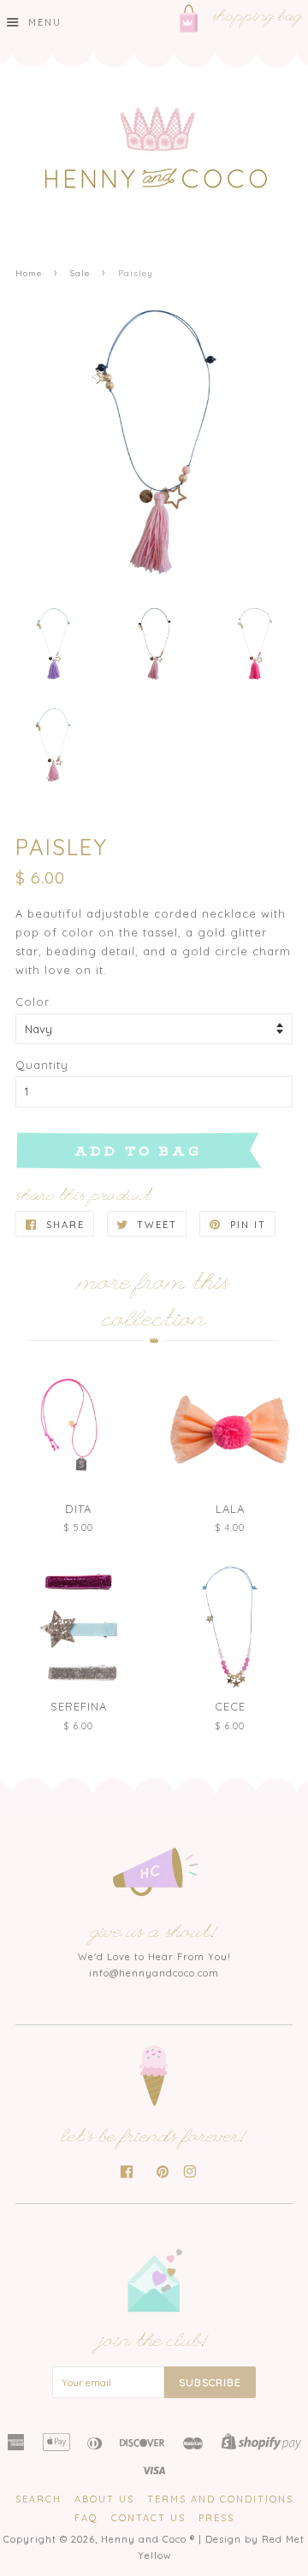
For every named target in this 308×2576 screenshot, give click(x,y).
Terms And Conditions (220, 2499)
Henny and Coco (144, 2539)
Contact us (148, 2518)
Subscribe (210, 2382)
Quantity (42, 1065)
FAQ (86, 2518)
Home (29, 273)
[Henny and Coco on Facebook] (127, 2173)
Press (216, 2518)
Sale (80, 273)
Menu (43, 22)
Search (38, 2499)
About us (104, 2499)
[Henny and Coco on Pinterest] (163, 2173)
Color (33, 1001)
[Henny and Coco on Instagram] (190, 2173)
